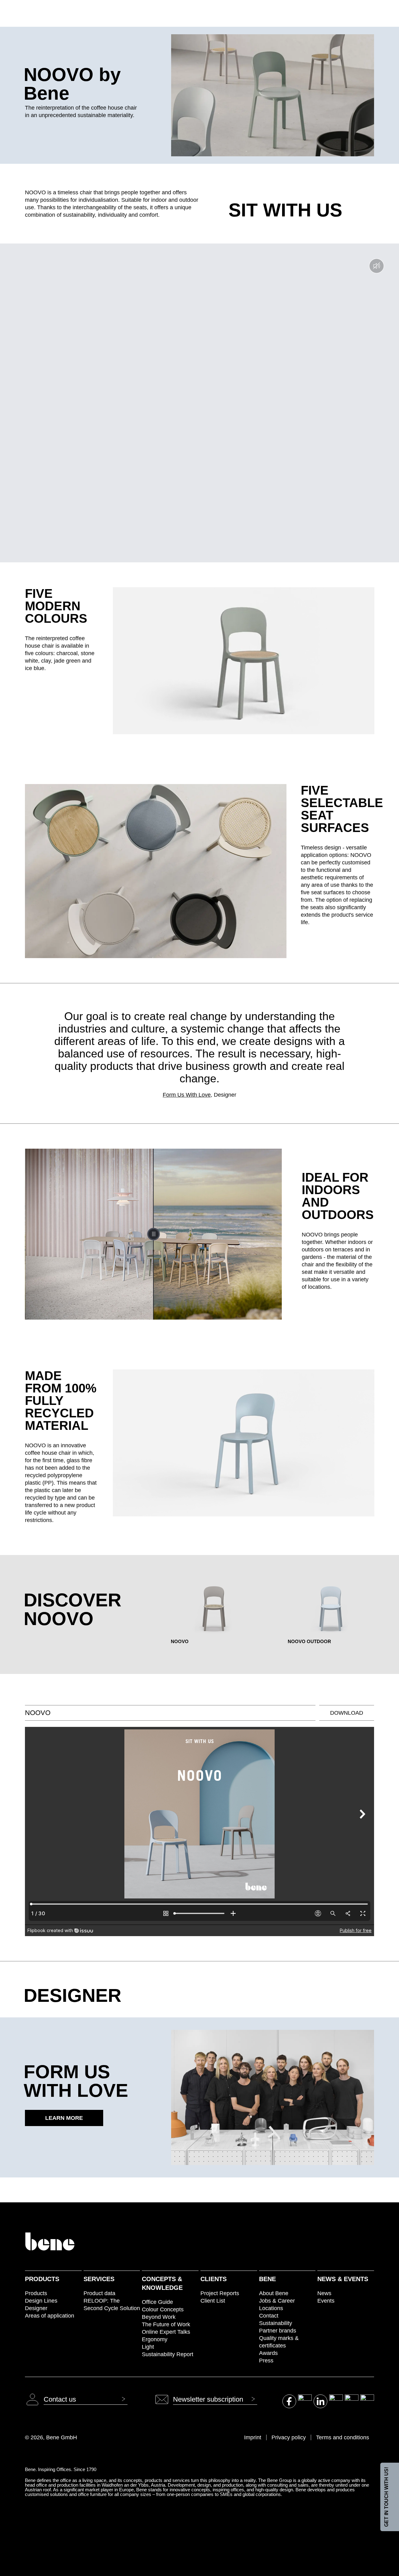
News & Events (343, 2279)
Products (42, 2279)
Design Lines (41, 2301)
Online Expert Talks (166, 2332)
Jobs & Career (277, 2301)
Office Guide (157, 2302)
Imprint (253, 2437)
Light (148, 2347)
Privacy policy (289, 2437)
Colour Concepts (163, 2309)
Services (99, 2279)
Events (326, 2301)
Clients (214, 2279)
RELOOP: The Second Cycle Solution (112, 2304)
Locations (271, 2308)
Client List (213, 2301)
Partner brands (278, 2331)
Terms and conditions (343, 2437)
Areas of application (50, 2316)
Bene (267, 2279)
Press (266, 2361)
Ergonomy (155, 2339)
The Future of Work (166, 2324)
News (324, 2293)
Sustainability (276, 2323)
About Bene (274, 2293)
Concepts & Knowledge (162, 2283)
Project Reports (220, 2293)
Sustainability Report (168, 2354)
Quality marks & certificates (279, 2342)
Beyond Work (159, 2317)
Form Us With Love (187, 1095)
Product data (99, 2293)
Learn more (64, 2118)
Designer (36, 2308)
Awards (268, 2353)
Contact (269, 2316)
